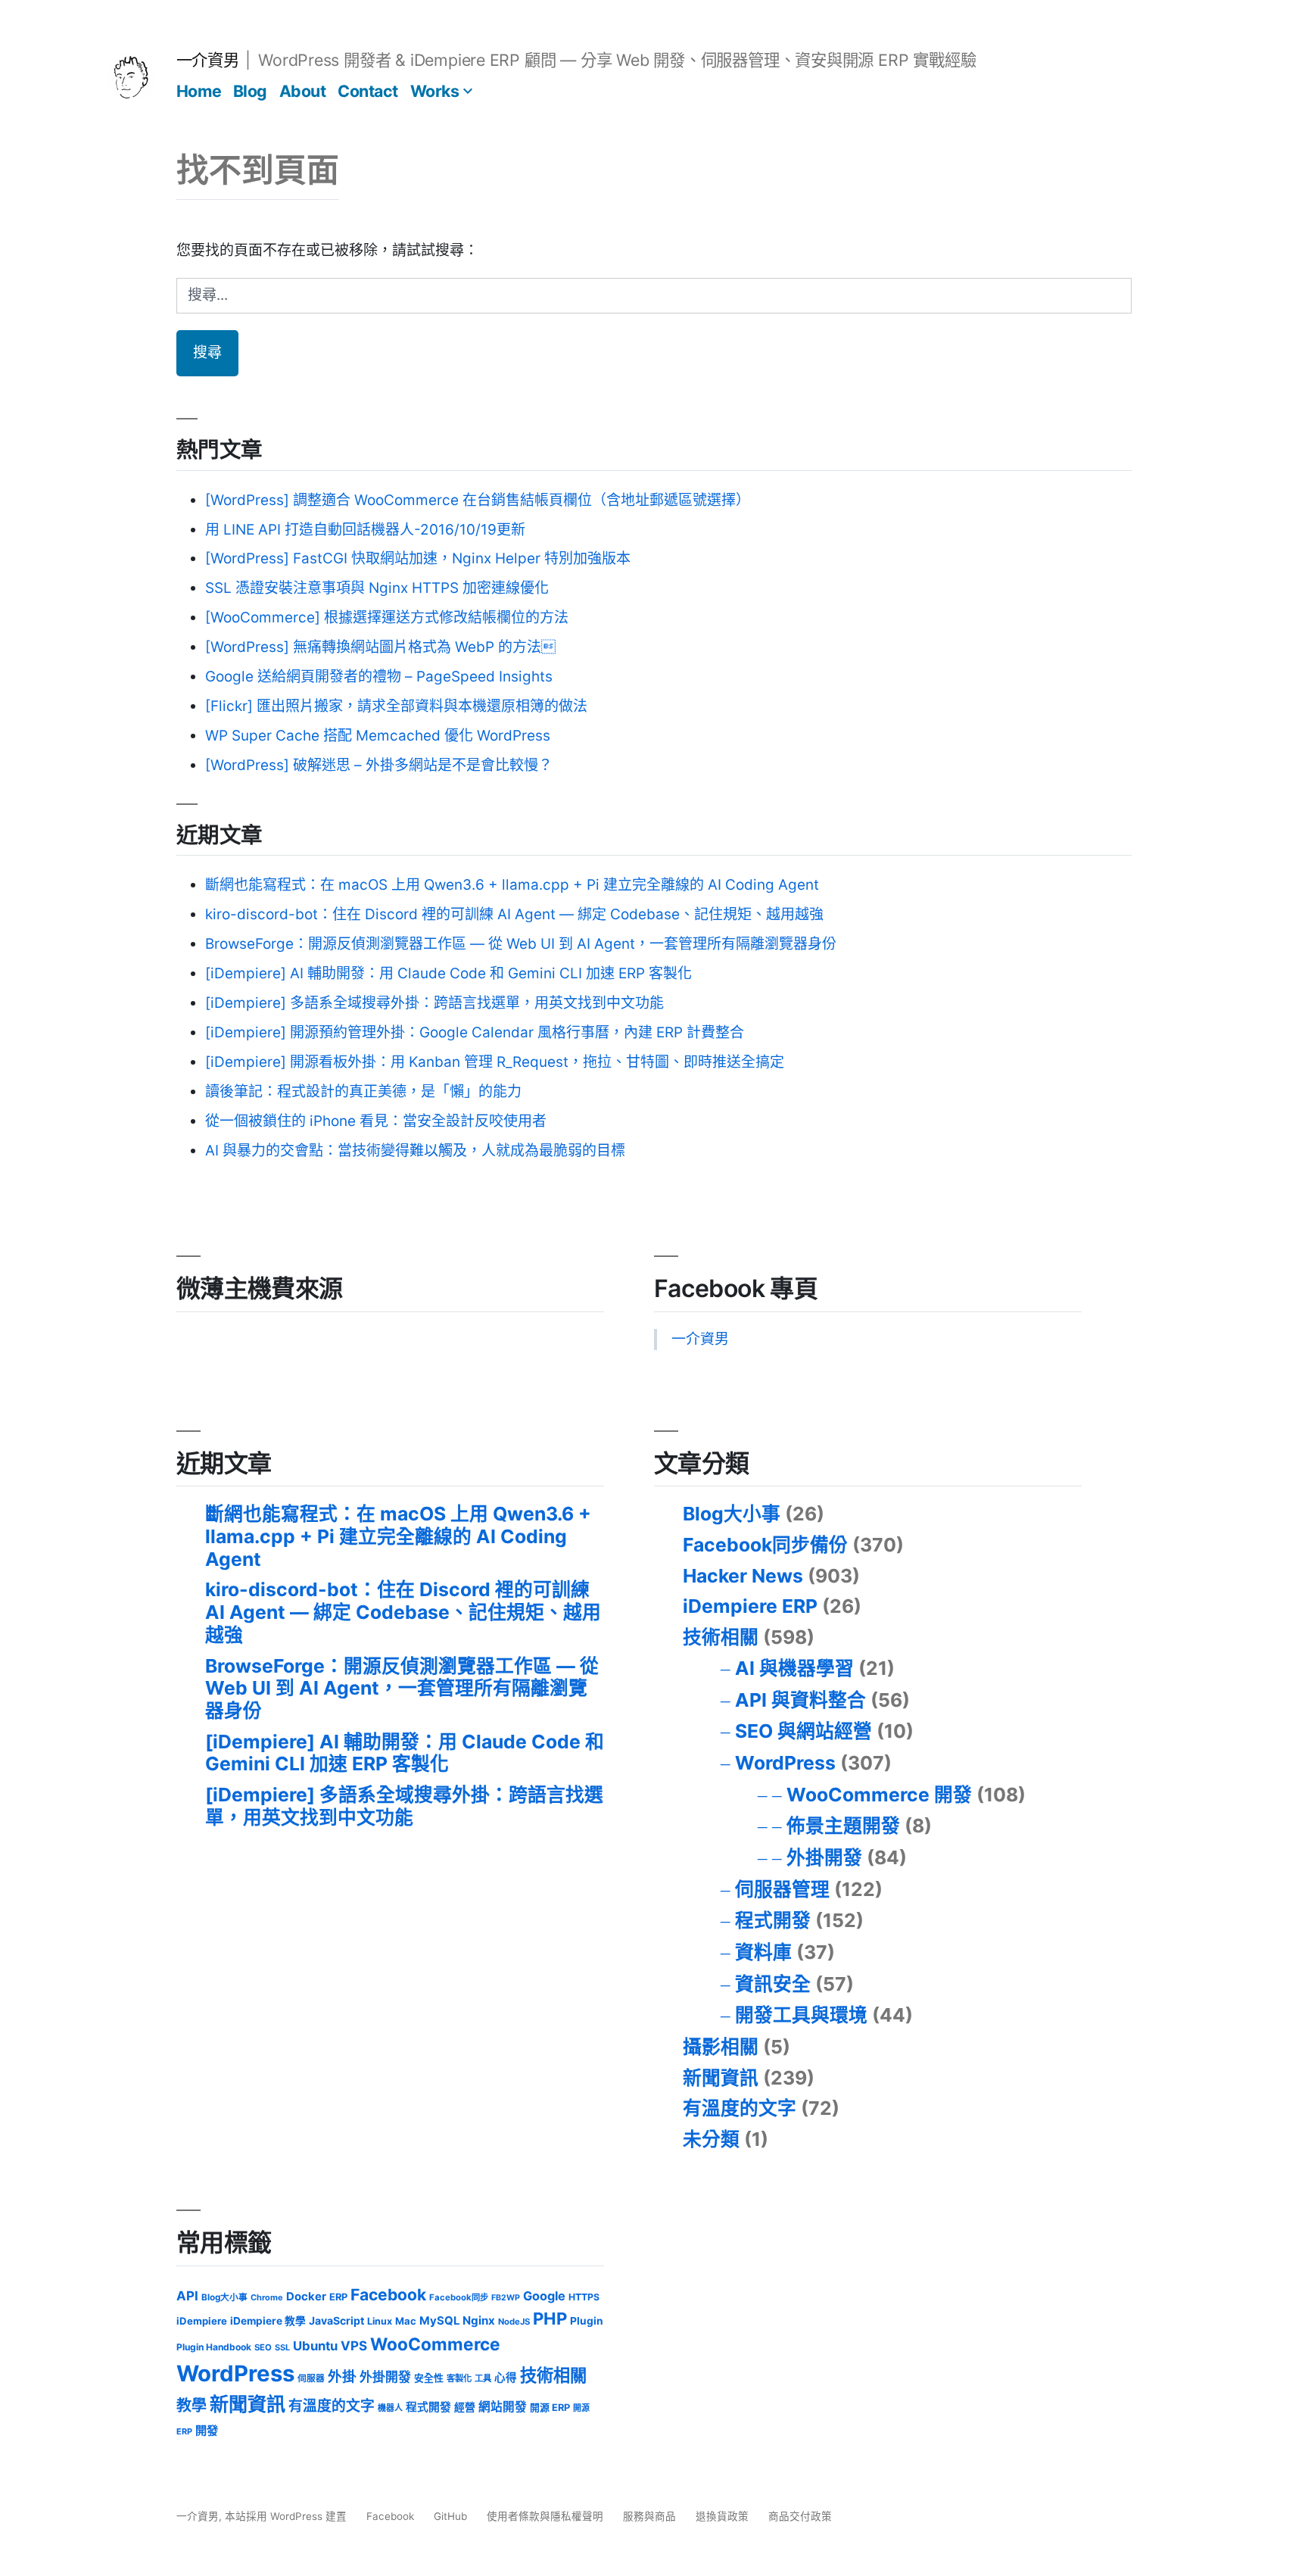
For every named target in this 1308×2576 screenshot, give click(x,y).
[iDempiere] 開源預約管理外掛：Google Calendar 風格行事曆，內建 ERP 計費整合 (475, 1032)
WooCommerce (435, 2344)
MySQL (439, 2321)
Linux (380, 2321)
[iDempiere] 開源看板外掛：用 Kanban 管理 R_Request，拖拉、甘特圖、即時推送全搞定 (495, 1062)
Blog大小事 (732, 1514)
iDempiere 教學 (268, 2321)
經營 (465, 2407)
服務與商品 (649, 2516)
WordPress (785, 1763)
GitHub (450, 2516)
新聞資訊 (721, 2078)
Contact (368, 91)
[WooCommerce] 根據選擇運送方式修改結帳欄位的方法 (387, 617)
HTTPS (584, 2297)
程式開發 (773, 1920)
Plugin (587, 2321)
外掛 (342, 2376)
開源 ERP (550, 2408)
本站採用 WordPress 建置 (287, 2516)
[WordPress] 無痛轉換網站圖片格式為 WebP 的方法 (380, 647)
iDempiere (202, 2321)
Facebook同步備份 (765, 1545)
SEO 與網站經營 (803, 1731)
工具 (483, 2378)
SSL (282, 2347)
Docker (306, 2297)
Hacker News (743, 1576)
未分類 (711, 2139)
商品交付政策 (800, 2516)
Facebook (388, 2295)
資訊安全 (773, 1984)
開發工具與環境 (801, 2015)
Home (199, 91)
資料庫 (763, 1952)
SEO (263, 2347)
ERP (338, 2297)
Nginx (479, 2320)
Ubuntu (315, 2346)
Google (544, 2296)
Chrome (267, 2297)
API (187, 2296)
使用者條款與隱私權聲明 (545, 2516)
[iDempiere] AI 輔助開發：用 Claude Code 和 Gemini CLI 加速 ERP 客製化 (448, 973)
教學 (192, 2406)
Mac (406, 2321)
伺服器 (311, 2378)
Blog (250, 91)
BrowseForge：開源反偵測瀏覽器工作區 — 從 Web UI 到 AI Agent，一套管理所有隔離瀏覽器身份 (521, 944)
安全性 (429, 2378)
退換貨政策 (722, 2516)
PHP (550, 2319)
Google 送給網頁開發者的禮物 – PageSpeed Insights (379, 677)
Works (435, 91)
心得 (506, 2378)
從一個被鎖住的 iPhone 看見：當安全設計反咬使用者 (376, 1121)
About (303, 91)
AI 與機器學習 (794, 1668)
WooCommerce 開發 (879, 1795)
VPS (354, 2346)
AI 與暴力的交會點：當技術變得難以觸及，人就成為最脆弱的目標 (415, 1151)
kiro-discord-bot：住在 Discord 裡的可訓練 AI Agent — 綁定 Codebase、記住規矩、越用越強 (514, 914)
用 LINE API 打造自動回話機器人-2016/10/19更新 (365, 530)
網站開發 (503, 2407)
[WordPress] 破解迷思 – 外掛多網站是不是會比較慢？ (379, 765)
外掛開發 (824, 1857)
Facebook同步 (459, 2297)
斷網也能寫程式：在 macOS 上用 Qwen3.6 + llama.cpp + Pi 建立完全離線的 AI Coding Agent (512, 885)
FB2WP (506, 2298)
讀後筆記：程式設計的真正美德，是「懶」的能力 (363, 1092)
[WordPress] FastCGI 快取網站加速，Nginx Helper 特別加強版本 (418, 558)
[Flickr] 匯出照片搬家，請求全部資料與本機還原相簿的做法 (396, 706)
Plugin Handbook (214, 2347)
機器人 (390, 2408)
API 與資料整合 (800, 1700)
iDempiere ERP (750, 1606)
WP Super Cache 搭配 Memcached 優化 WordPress (378, 736)
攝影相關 (721, 2047)
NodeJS (514, 2322)
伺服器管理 (782, 1889)
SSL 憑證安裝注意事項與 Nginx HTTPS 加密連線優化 (377, 588)
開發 (207, 2430)
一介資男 (207, 60)
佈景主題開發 (843, 1826)
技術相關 (721, 1637)
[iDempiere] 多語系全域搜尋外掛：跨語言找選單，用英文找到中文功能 (434, 1003)
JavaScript (336, 2320)
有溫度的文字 (740, 2108)
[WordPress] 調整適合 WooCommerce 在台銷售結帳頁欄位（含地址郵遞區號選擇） (478, 500)
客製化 (459, 2378)
